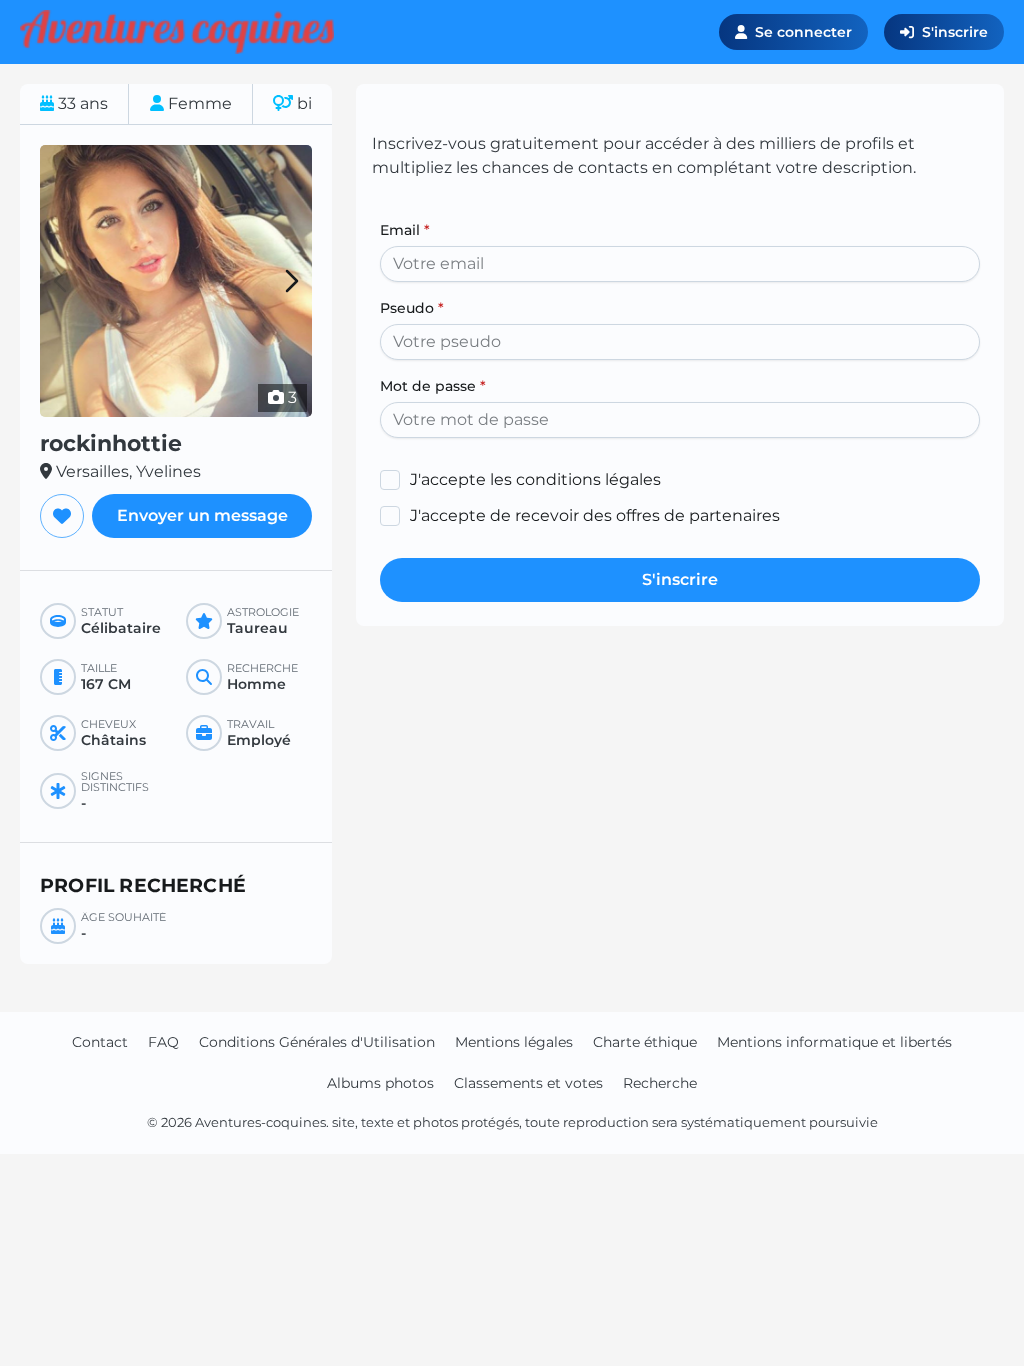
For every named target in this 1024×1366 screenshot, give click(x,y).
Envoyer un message (202, 515)
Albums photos (380, 1083)
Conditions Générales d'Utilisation (317, 1042)
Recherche (660, 1083)
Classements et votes (528, 1083)
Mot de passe (433, 386)
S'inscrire (955, 32)
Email (405, 230)
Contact (100, 1042)
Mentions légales (514, 1042)
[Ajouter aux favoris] (62, 516)
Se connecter (803, 32)
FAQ (163, 1042)
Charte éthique (645, 1042)
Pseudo (412, 308)
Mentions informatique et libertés (834, 1042)
